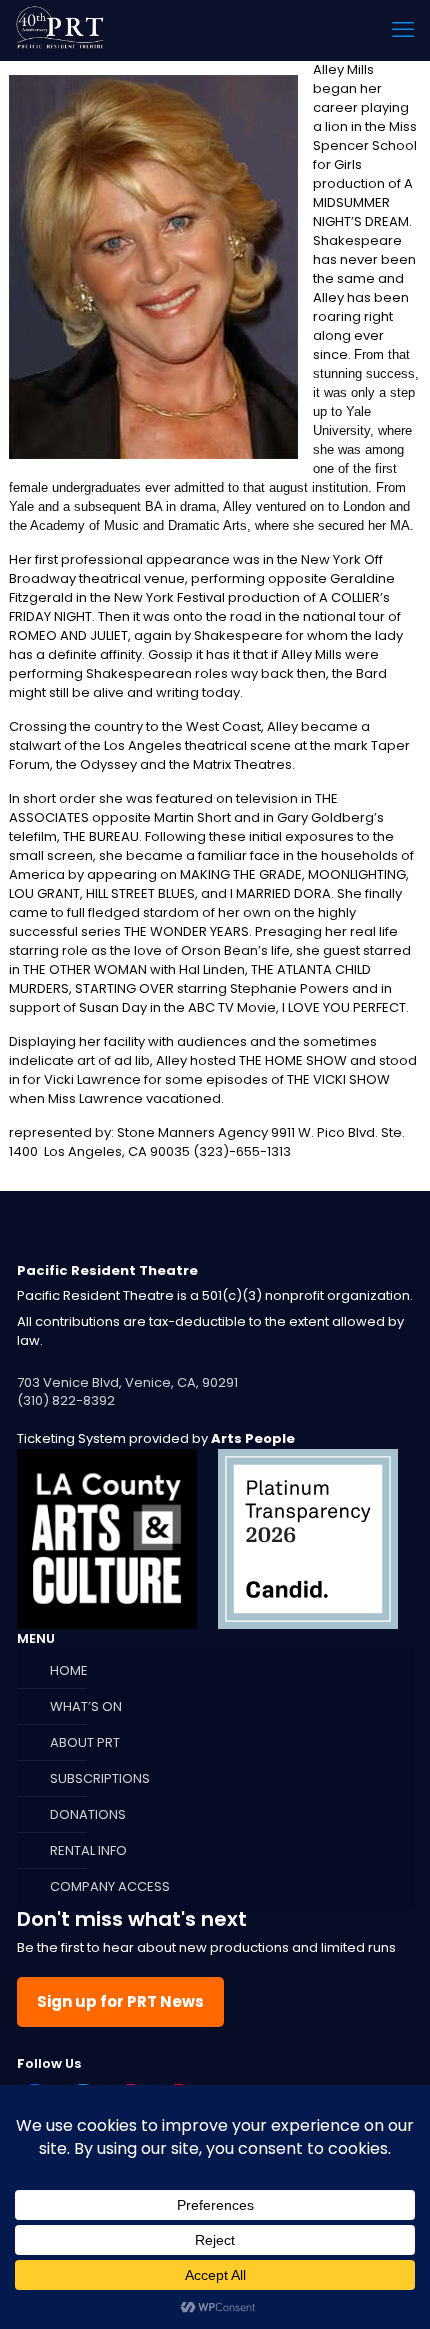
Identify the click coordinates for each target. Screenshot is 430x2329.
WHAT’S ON (86, 1706)
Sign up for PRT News (120, 2001)
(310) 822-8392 (66, 1400)
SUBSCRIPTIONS (100, 1778)
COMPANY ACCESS (110, 1886)
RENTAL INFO (88, 1850)
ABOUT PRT (85, 1742)
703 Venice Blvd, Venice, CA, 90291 (127, 1382)
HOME (69, 1670)
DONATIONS (88, 1814)
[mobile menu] (403, 30)
